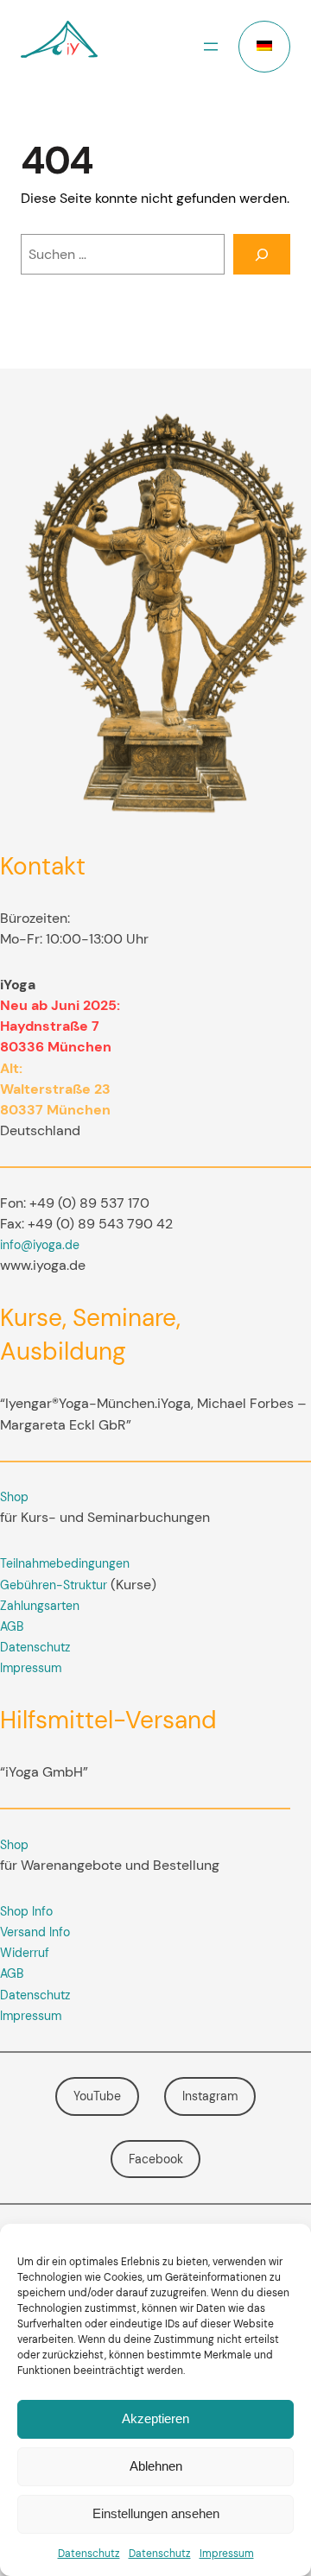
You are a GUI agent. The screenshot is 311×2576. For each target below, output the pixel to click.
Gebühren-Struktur (54, 1585)
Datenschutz (89, 2554)
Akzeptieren (155, 2418)
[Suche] (262, 254)
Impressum (227, 2554)
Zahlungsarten (40, 1606)
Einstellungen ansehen (156, 2513)
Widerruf (25, 1953)
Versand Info (35, 1932)
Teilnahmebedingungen (65, 1563)
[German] (264, 47)
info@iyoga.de (40, 1245)
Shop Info (26, 1911)
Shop (14, 1497)
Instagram (210, 2096)
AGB (12, 1626)
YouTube (97, 2096)
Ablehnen (156, 2466)
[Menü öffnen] (211, 47)
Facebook (156, 2159)
